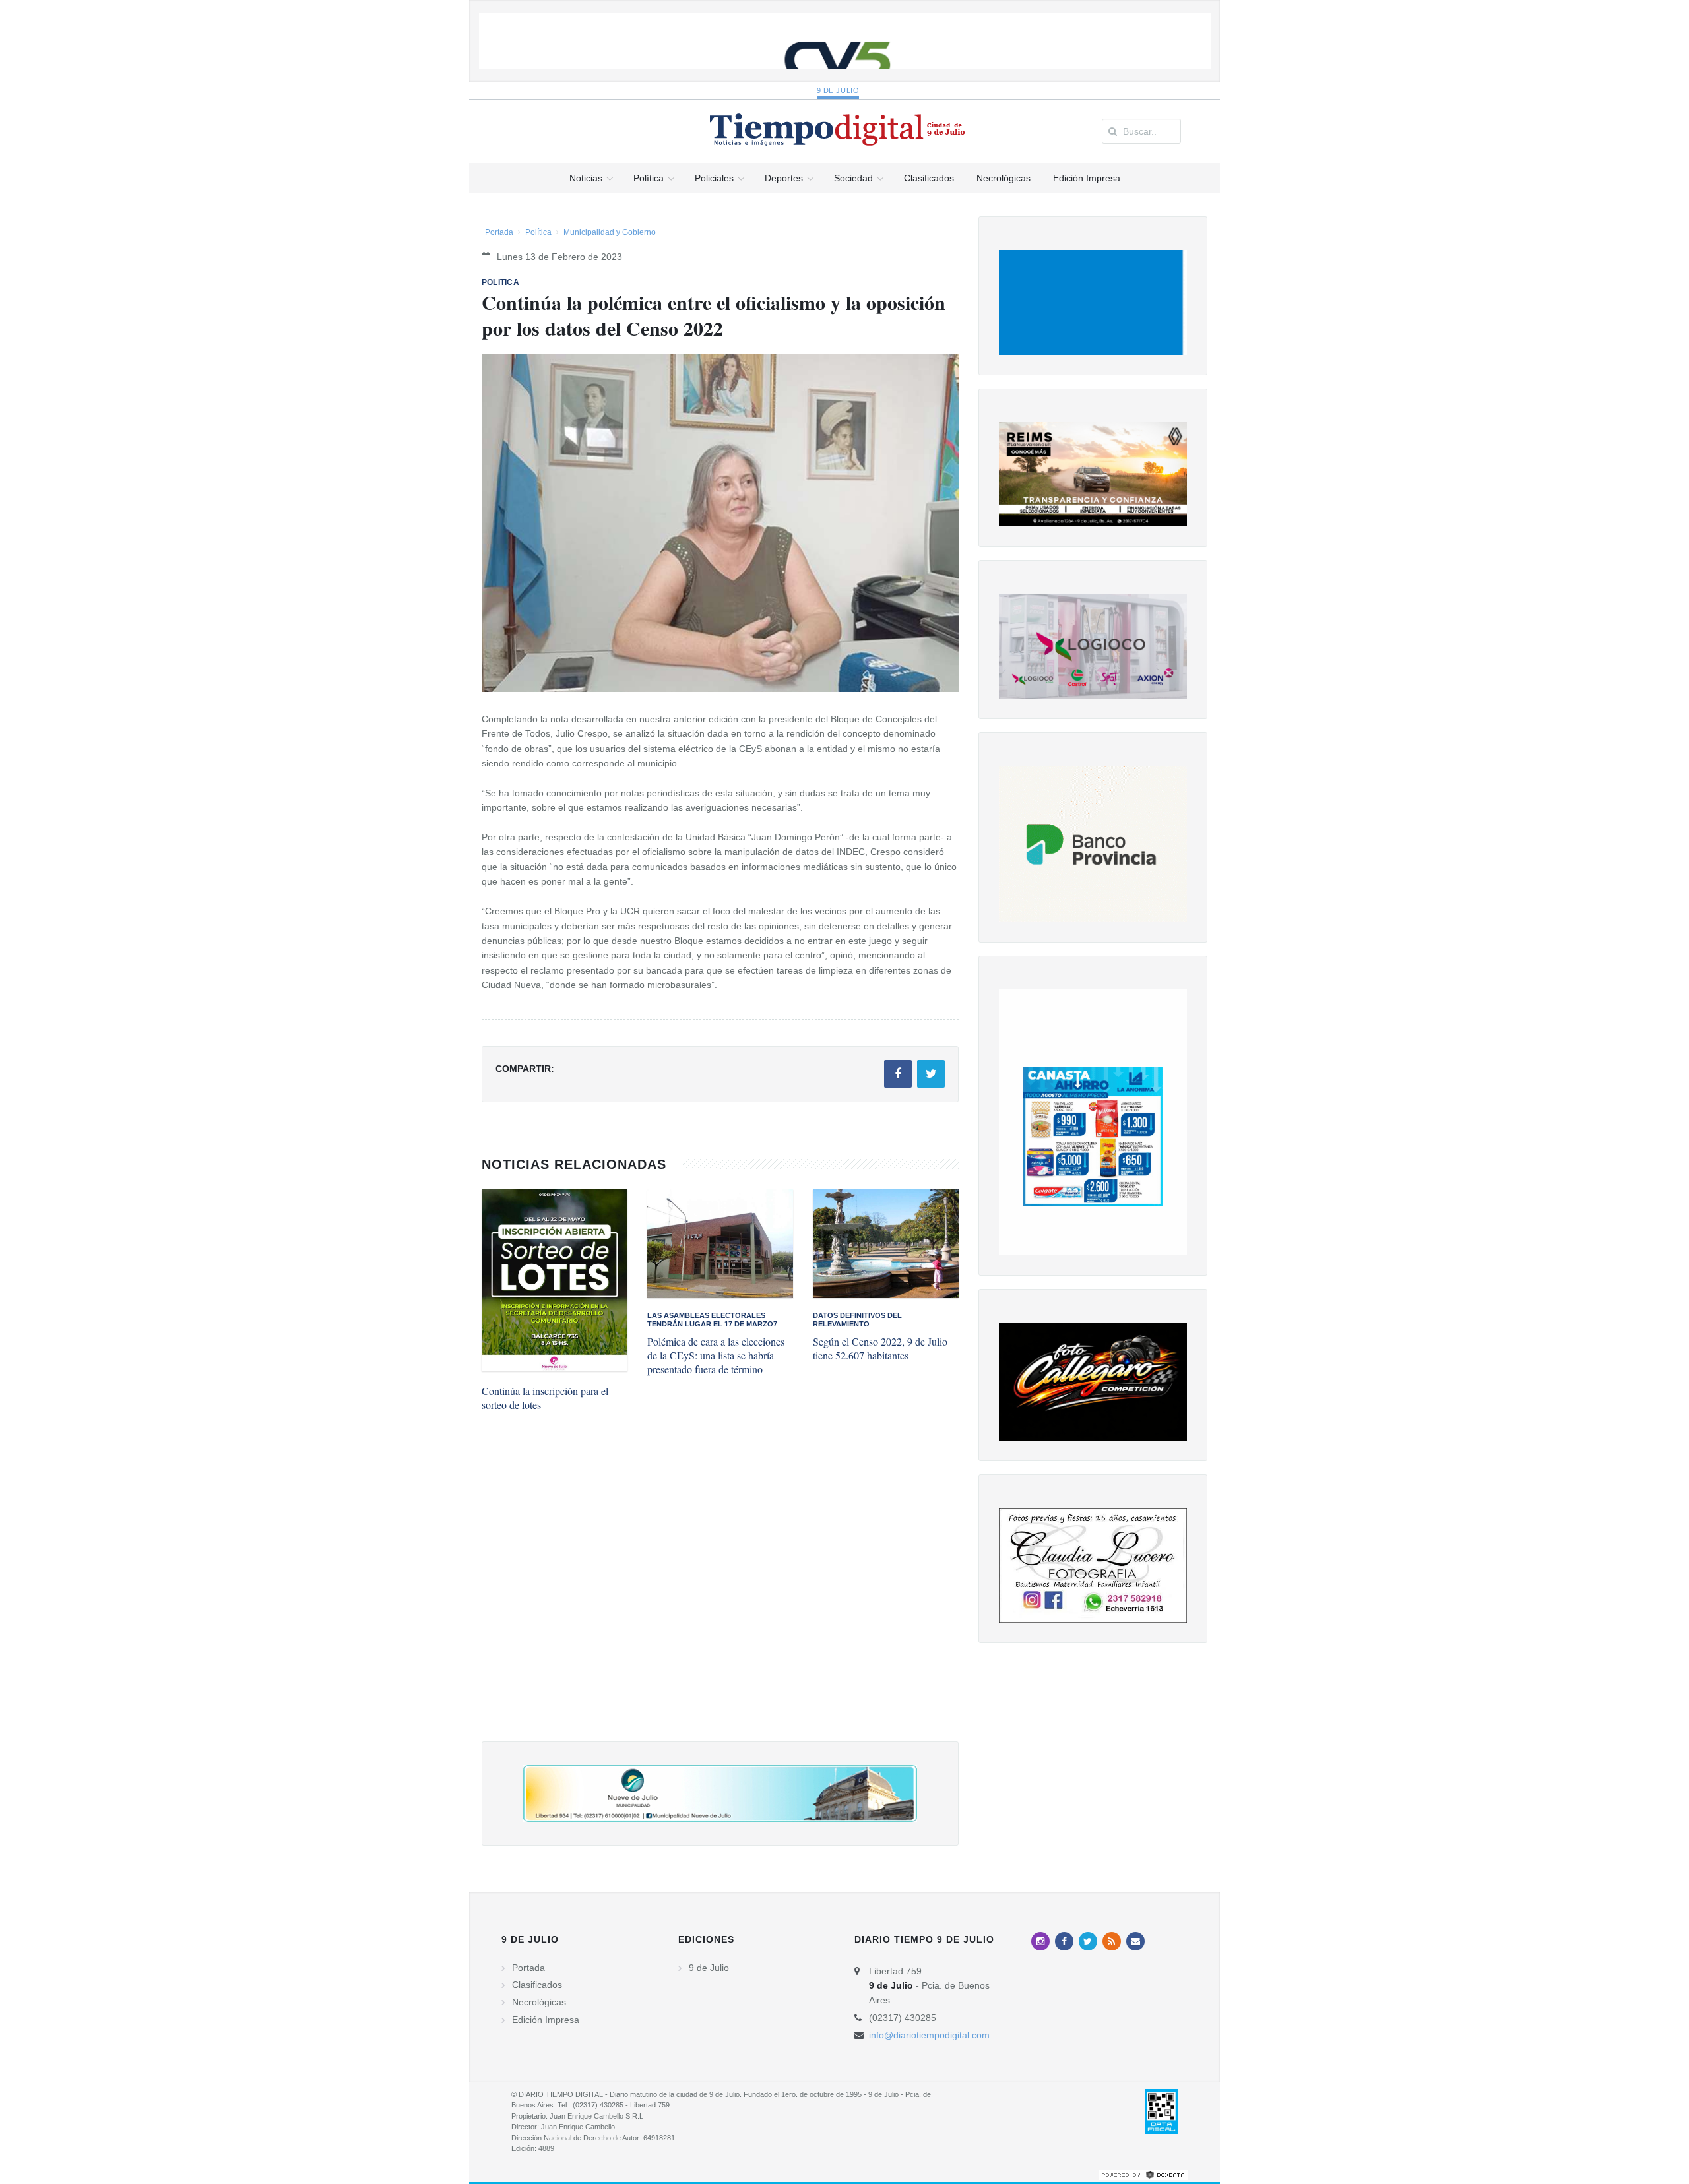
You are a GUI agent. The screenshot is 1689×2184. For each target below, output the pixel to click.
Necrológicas (539, 2002)
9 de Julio (838, 90)
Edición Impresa (546, 2020)
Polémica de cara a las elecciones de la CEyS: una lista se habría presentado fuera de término (716, 1355)
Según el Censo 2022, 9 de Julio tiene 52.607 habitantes (880, 1348)
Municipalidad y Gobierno (610, 232)
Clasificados (537, 1985)
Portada (499, 232)
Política (538, 232)
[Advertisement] (720, 1599)
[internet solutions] (1143, 2175)
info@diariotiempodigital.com (929, 2035)
